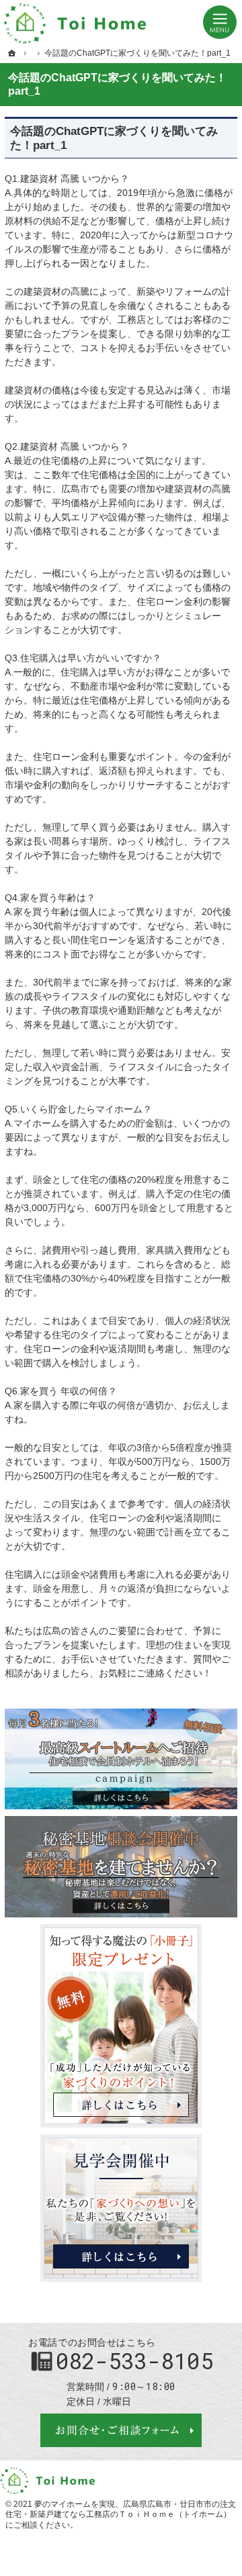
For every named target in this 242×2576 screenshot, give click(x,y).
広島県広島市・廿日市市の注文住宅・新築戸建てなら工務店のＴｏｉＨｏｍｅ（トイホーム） (121, 2510)
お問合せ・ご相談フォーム (121, 2430)
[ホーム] (12, 53)
